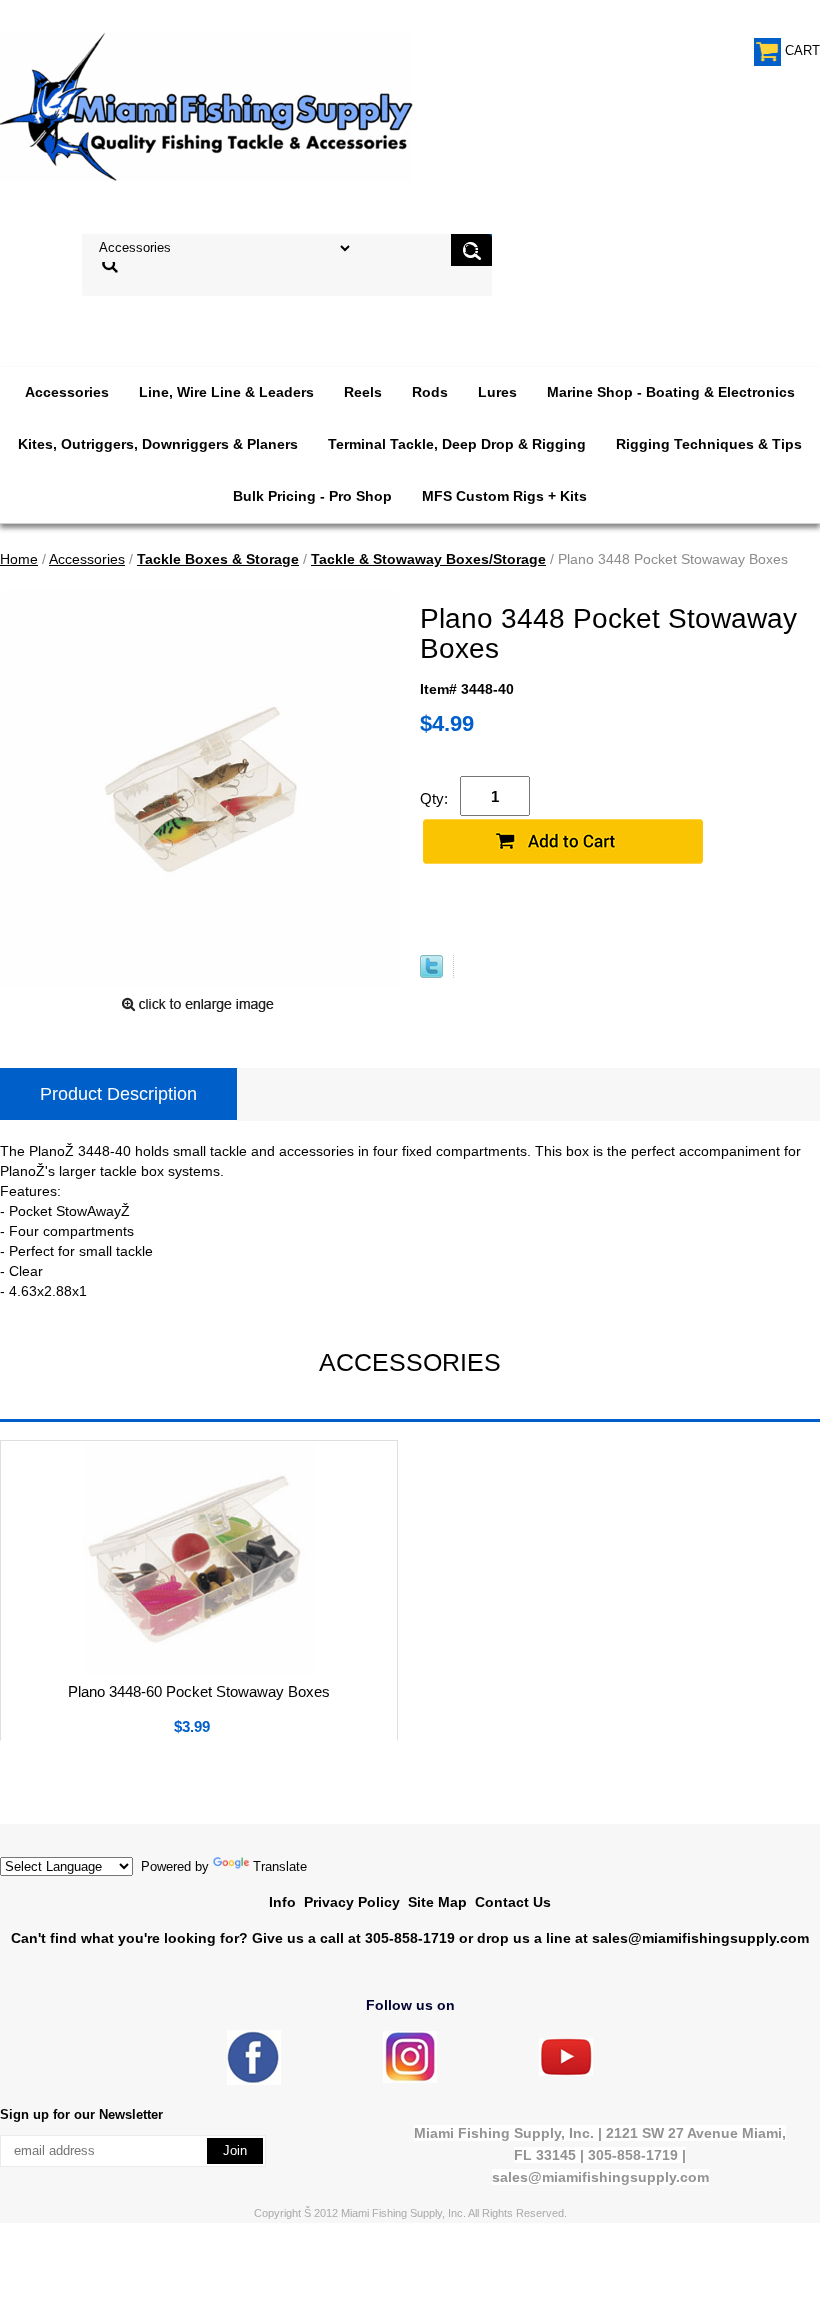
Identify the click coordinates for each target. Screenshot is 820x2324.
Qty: (434, 798)
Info (282, 1902)
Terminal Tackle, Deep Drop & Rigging (457, 444)
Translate (280, 1866)
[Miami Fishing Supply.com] (566, 2071)
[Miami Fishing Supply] (254, 2080)
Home (19, 559)
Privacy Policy (352, 1902)
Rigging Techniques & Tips (709, 444)
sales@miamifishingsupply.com (700, 1938)
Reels (363, 392)
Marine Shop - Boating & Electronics (671, 392)
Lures (497, 392)
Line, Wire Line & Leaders (226, 392)
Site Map (437, 1902)
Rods (430, 392)
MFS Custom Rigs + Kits (504, 496)
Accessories (67, 392)
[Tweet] (431, 973)
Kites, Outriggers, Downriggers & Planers (158, 444)
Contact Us (513, 1902)
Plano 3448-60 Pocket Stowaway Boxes (199, 1691)
